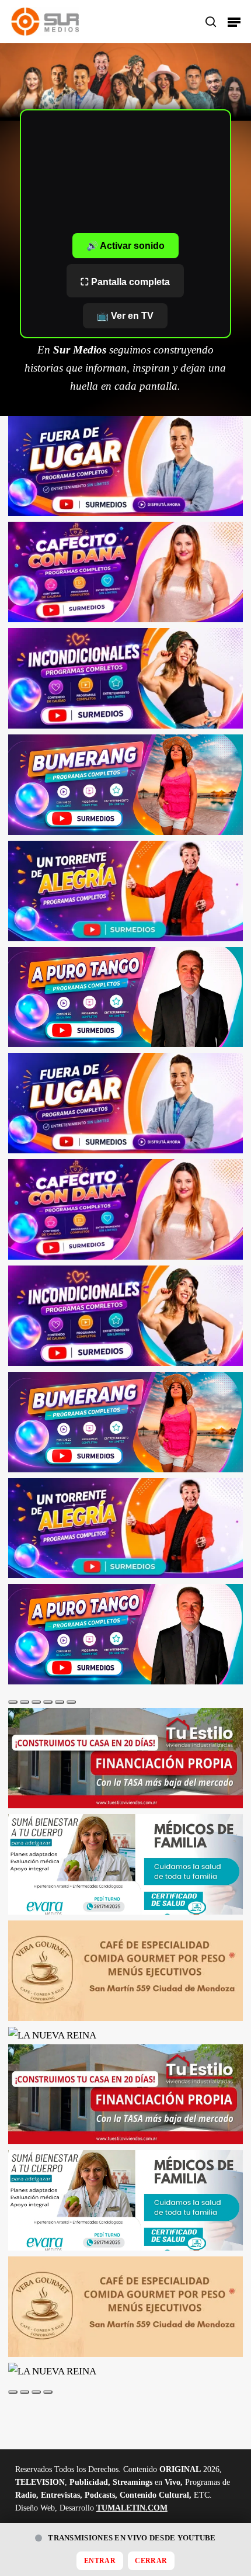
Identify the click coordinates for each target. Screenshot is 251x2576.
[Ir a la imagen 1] (13, 1702)
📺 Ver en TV (125, 316)
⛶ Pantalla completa (125, 282)
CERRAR (151, 2561)
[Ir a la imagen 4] (48, 1702)
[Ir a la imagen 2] (25, 1702)
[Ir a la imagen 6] (71, 1702)
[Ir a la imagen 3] (36, 1702)
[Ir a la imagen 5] (60, 1702)
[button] (234, 22)
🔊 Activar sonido (125, 246)
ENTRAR (100, 2561)
